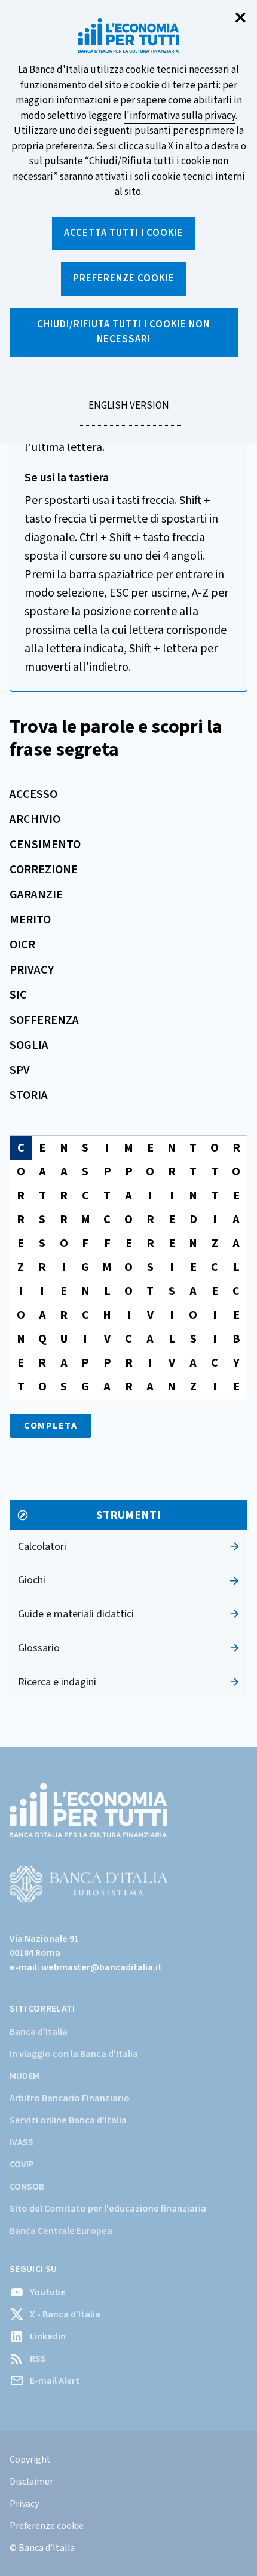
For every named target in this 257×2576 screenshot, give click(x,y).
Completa (51, 1426)
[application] (128, 1267)
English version (128, 412)
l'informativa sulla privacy (180, 116)
